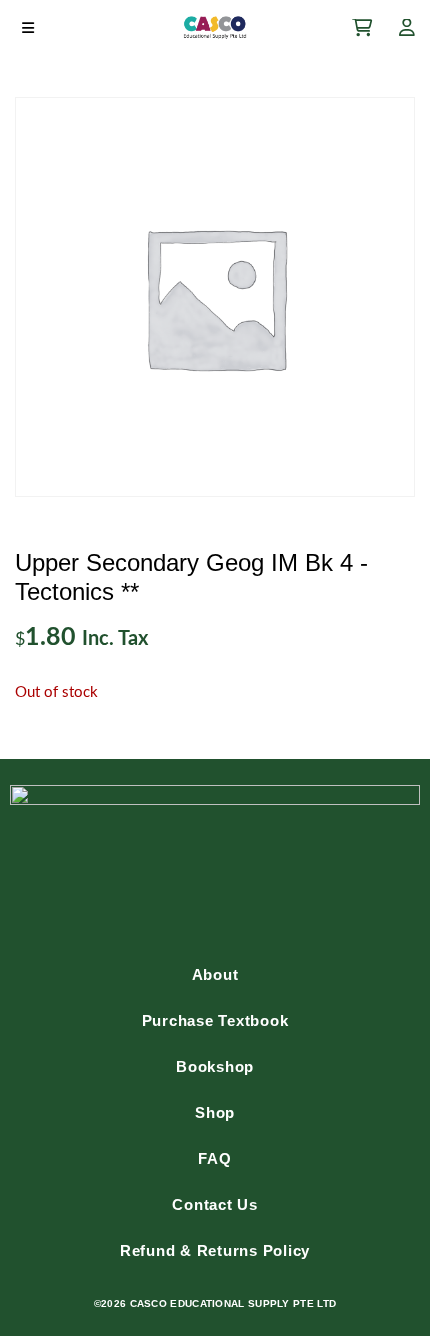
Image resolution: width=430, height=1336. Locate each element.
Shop (215, 1112)
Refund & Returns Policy (215, 1250)
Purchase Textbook (215, 1020)
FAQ (214, 1158)
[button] (27, 27)
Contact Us (215, 1204)
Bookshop (215, 1066)
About (215, 974)
